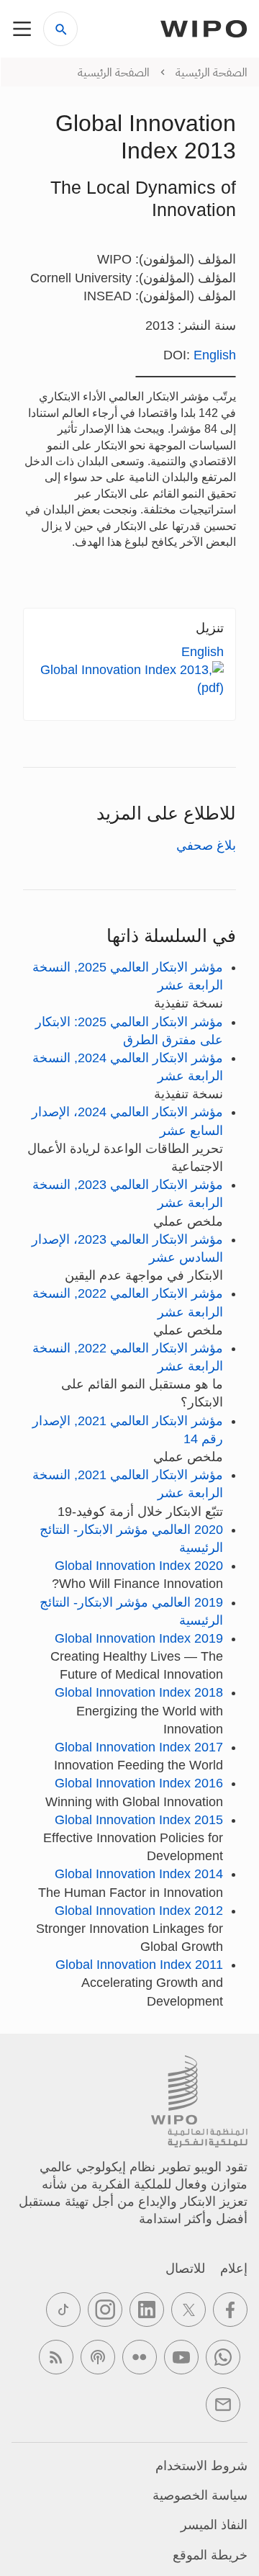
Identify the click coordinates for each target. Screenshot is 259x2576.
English (215, 355)
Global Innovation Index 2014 (139, 1874)
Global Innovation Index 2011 (139, 1965)
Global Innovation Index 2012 (139, 1911)
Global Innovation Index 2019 (139, 1638)
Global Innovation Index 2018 (139, 1692)
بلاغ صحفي (206, 845)
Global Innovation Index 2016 (139, 1783)
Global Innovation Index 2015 (139, 1820)
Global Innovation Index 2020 (139, 1566)
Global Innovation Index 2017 (139, 1747)
